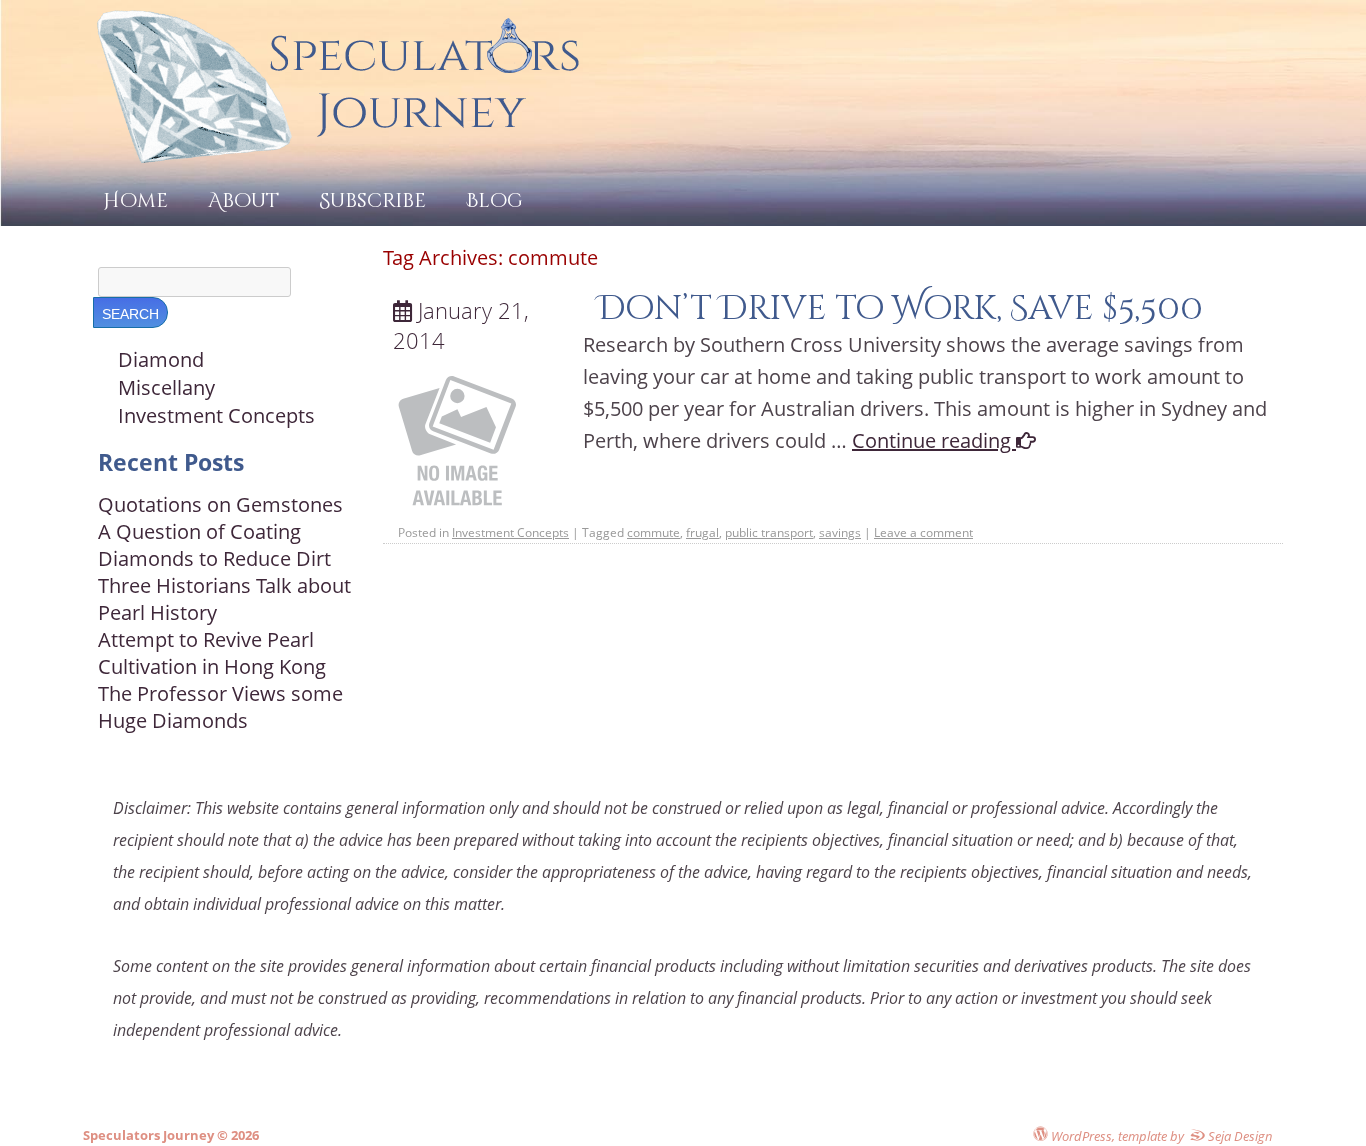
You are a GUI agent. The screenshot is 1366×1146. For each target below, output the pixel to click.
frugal (702, 532)
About (243, 200)
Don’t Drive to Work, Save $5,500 (900, 308)
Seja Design (1239, 1135)
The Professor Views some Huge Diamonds (220, 707)
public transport (769, 532)
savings (840, 532)
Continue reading (934, 440)
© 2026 (236, 1135)
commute (653, 532)
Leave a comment (923, 532)
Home (135, 200)
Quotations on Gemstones (220, 504)
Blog (494, 200)
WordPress (1080, 1135)
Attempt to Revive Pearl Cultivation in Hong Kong (212, 653)
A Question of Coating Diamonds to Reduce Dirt (214, 545)
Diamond (161, 359)
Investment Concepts (510, 532)
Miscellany (166, 387)
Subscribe (372, 200)
